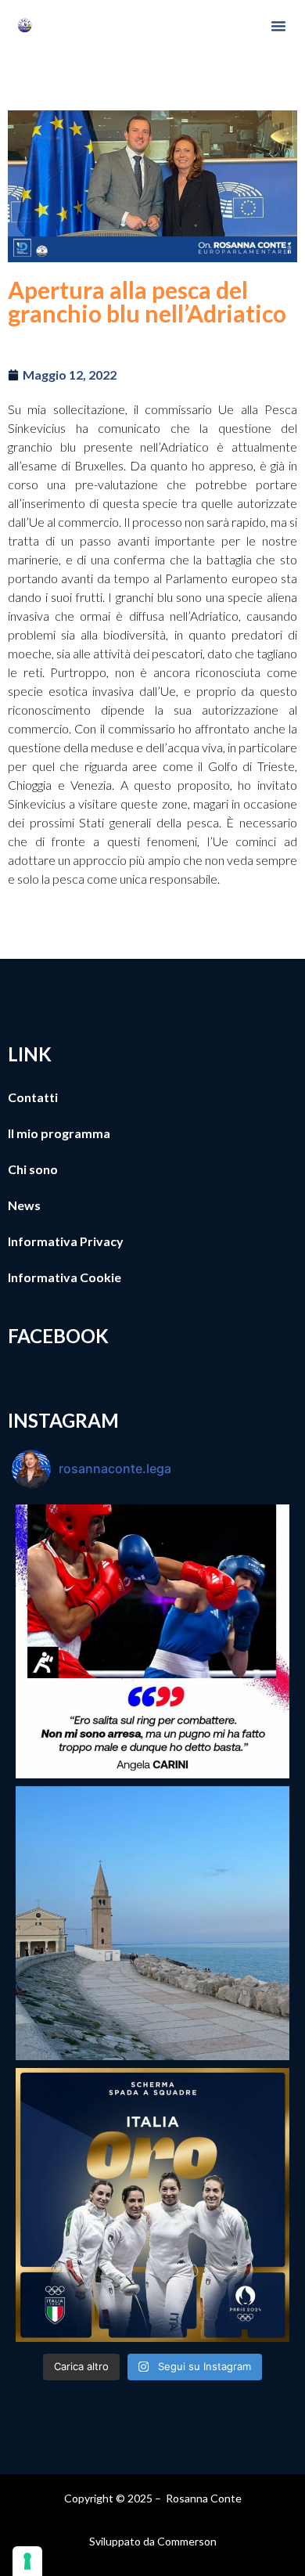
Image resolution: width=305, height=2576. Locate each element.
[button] (278, 26)
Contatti (33, 1097)
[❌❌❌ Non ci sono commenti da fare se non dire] (152, 1641)
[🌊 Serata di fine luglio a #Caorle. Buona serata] (152, 1923)
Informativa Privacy (66, 1241)
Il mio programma (59, 1133)
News (24, 1205)
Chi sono (33, 1169)
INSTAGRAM (63, 1420)
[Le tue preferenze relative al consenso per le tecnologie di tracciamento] (27, 2561)
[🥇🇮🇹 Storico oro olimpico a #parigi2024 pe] (152, 2205)
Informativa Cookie (65, 1277)
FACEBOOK (58, 1336)
